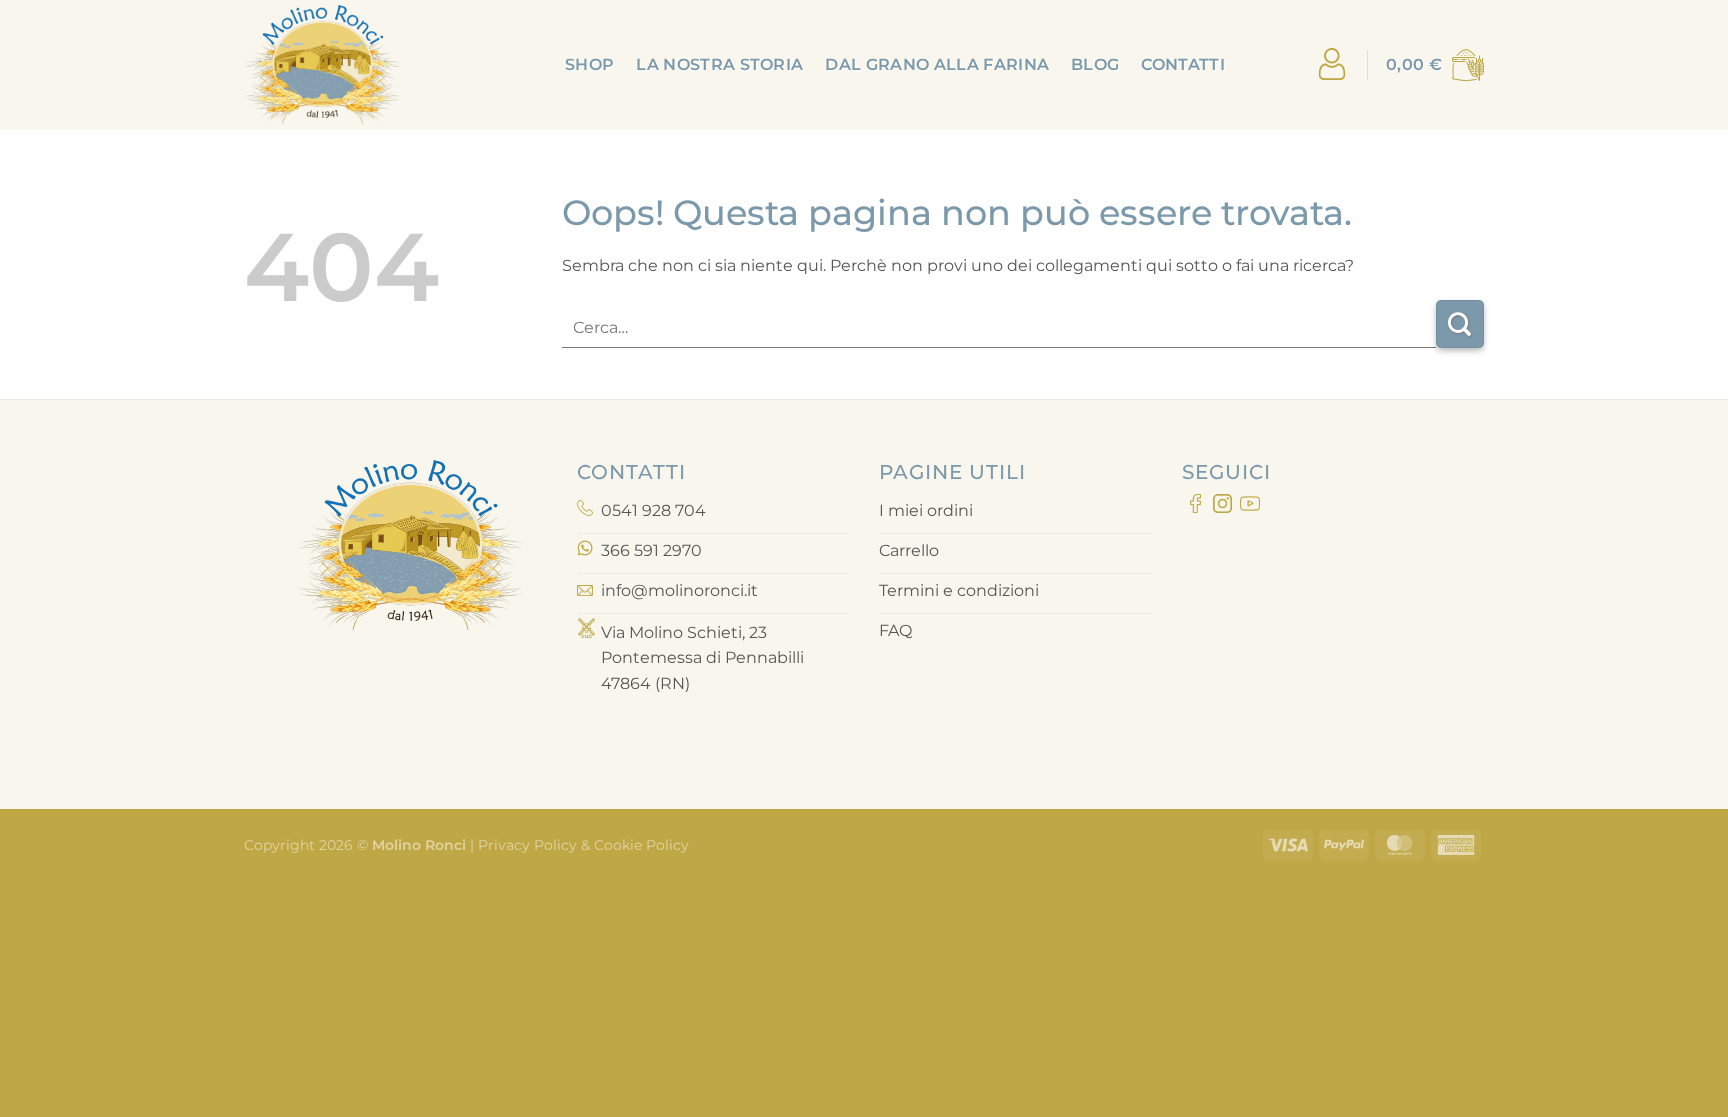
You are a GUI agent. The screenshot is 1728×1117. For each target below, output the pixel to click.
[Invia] (1460, 324)
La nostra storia (719, 64)
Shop (589, 64)
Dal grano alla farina (937, 64)
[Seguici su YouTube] (1249, 507)
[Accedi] (1332, 65)
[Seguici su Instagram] (1222, 507)
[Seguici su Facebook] (1195, 507)
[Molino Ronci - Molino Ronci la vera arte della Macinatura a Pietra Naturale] (344, 65)
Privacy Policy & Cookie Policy (581, 845)
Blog (1095, 64)
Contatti (1183, 64)
